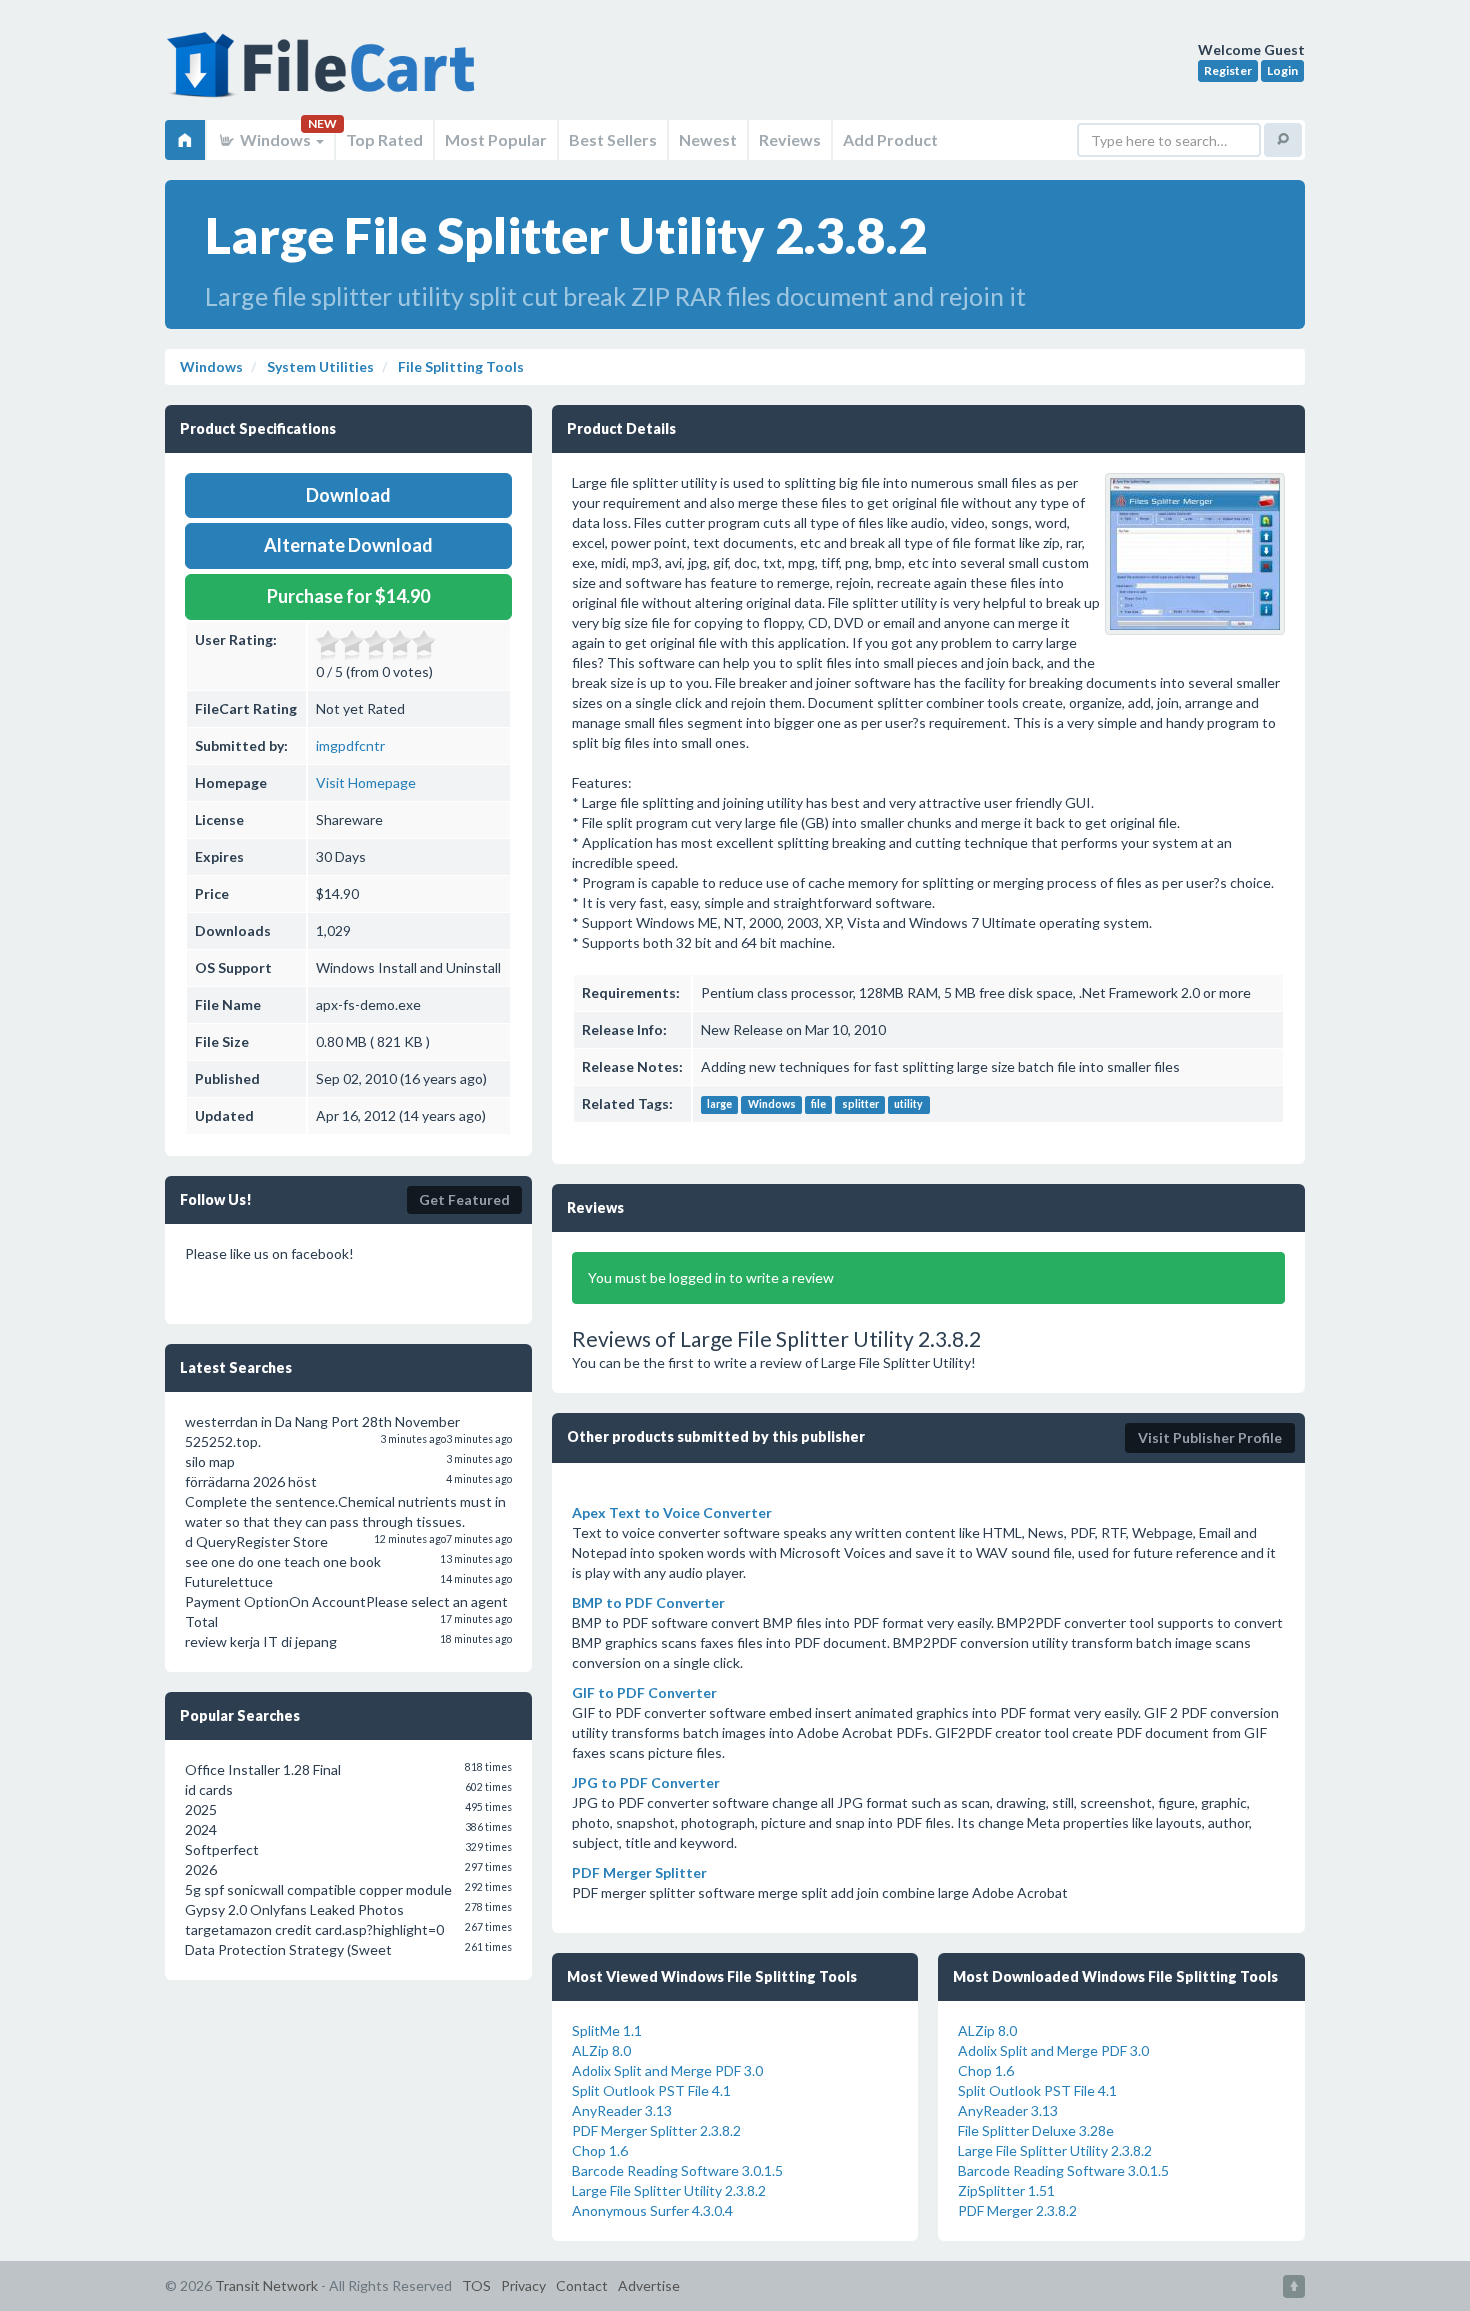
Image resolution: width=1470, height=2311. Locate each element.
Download (348, 495)
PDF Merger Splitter (639, 1872)
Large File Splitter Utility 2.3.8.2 (669, 2190)
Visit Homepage (366, 782)
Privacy (523, 2285)
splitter (860, 1105)
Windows (275, 139)
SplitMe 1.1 (607, 2030)
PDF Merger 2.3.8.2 (1017, 2210)
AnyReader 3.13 (622, 2110)
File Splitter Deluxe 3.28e (1036, 2130)
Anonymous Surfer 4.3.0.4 (652, 2210)
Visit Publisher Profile (1210, 1437)
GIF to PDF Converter (644, 1692)
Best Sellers (613, 139)
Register (1228, 70)
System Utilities (319, 366)
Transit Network (266, 2285)
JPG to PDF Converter (646, 1782)
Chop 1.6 (600, 2150)
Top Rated (384, 139)
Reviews (790, 139)
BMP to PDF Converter (648, 1602)
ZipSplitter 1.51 (1006, 2190)
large (719, 1105)
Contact (582, 2285)
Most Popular (496, 139)
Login (1282, 70)
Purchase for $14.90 (348, 596)
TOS (476, 2285)
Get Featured (464, 1199)
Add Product (890, 139)
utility (908, 1105)
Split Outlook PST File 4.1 (651, 2090)
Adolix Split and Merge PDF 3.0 (667, 2070)
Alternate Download (348, 545)
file (818, 1105)
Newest (708, 139)
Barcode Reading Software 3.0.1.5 (677, 2170)
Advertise (649, 2285)
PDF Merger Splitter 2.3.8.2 (656, 2130)
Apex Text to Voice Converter (672, 1512)
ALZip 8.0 (601, 2050)
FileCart (325, 75)
